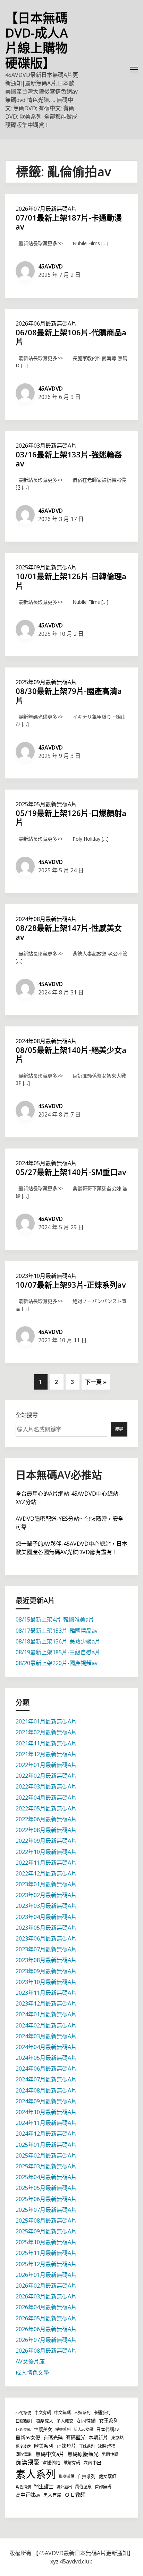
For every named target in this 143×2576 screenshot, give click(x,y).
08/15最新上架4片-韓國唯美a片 (55, 1619)
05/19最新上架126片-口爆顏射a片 (71, 817)
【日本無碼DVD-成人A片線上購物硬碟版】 (37, 41)
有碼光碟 (53, 2437)
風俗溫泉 (83, 2487)
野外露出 (64, 2487)
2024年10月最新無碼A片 (46, 2112)
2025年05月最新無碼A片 (46, 804)
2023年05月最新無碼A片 (46, 1928)
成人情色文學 (32, 2373)
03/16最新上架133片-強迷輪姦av (69, 459)
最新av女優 (28, 2437)
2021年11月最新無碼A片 (46, 1743)
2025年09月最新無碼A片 (46, 567)
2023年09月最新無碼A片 (46, 1971)
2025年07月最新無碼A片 (46, 2210)
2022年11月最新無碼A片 (46, 1863)
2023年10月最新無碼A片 (46, 1276)
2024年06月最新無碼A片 (46, 2069)
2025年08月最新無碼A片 (46, 2221)
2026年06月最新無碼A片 (46, 323)
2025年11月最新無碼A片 (46, 2253)
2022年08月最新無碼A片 (46, 1830)
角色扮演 (23, 2487)
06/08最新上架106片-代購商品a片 (71, 337)
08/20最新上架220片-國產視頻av (57, 1663)
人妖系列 (82, 2413)
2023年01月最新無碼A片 (46, 1884)
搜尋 (119, 1429)
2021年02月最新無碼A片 (46, 1732)
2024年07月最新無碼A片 (46, 2079)
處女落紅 (108, 2476)
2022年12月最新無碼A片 (46, 1873)
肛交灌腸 (67, 2476)
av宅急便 (23, 2413)
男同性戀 (110, 2454)
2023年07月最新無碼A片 (46, 1949)
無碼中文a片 (50, 2454)
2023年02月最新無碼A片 (46, 1895)
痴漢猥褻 (27, 2462)
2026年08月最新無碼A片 (46, 2351)
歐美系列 (44, 2446)
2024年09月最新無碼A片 (46, 2101)
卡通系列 (102, 2413)
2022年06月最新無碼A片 (46, 1819)
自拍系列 (86, 2476)
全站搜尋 (27, 1415)
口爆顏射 (24, 2421)
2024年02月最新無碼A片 (46, 2025)
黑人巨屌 (52, 2495)
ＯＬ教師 (75, 2495)
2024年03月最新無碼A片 (46, 2036)
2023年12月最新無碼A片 (46, 2003)
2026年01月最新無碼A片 (46, 2275)
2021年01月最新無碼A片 (46, 1721)
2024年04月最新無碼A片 (46, 2047)
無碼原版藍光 (83, 2454)
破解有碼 (72, 2463)
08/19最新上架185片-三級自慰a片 (58, 1652)
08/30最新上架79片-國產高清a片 (69, 695)
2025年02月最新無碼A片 (46, 2155)
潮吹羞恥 (24, 2454)
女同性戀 (86, 2421)
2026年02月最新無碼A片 (46, 2286)
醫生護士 (44, 2486)
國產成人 (44, 2421)
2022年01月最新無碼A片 (46, 1765)
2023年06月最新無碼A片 (46, 1938)
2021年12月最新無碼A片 (46, 1754)
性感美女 (43, 2429)
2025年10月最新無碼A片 (46, 2242)
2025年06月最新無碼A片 (46, 2199)
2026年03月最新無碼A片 (46, 446)
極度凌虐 (23, 2446)
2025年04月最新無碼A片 (46, 2177)
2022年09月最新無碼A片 (46, 1841)
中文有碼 (43, 2413)
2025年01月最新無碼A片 (46, 2145)
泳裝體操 (107, 2446)
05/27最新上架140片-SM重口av (71, 1172)
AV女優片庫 (30, 2361)
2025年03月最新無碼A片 (46, 2166)
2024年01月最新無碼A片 (46, 2014)
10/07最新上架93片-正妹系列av (71, 1285)
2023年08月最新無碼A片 (46, 1960)
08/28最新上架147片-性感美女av (69, 932)
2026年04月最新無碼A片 (46, 2307)
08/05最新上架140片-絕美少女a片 (71, 1054)
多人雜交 (65, 2421)
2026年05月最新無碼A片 (46, 2318)
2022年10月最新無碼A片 (46, 1852)
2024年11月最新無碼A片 (46, 2123)
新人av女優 (83, 2429)
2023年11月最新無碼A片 (46, 1993)
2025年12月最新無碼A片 (46, 2264)
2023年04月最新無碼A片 (46, 1917)
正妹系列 (87, 2446)
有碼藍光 (76, 2437)
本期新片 (98, 2437)
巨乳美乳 (23, 2430)
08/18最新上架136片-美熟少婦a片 (58, 1641)
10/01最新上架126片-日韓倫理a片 (71, 581)
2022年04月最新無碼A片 (46, 1798)
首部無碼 (103, 2487)
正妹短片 (66, 2446)
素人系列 (36, 2474)
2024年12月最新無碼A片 (46, 2134)
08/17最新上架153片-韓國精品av (57, 1631)
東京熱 (117, 2438)
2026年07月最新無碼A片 (46, 209)
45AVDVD (51, 266)
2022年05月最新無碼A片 (46, 1808)
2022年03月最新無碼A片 (46, 1786)
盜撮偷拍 (51, 2463)
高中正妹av (28, 2495)
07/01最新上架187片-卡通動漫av (69, 222)
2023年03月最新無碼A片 (46, 1906)
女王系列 (109, 2421)
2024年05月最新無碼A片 (46, 1163)
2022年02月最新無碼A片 (46, 1776)
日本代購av (107, 2429)
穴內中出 (92, 2463)
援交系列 (63, 2429)
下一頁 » (96, 1382)
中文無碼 (62, 2413)
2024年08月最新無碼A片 (46, 919)
